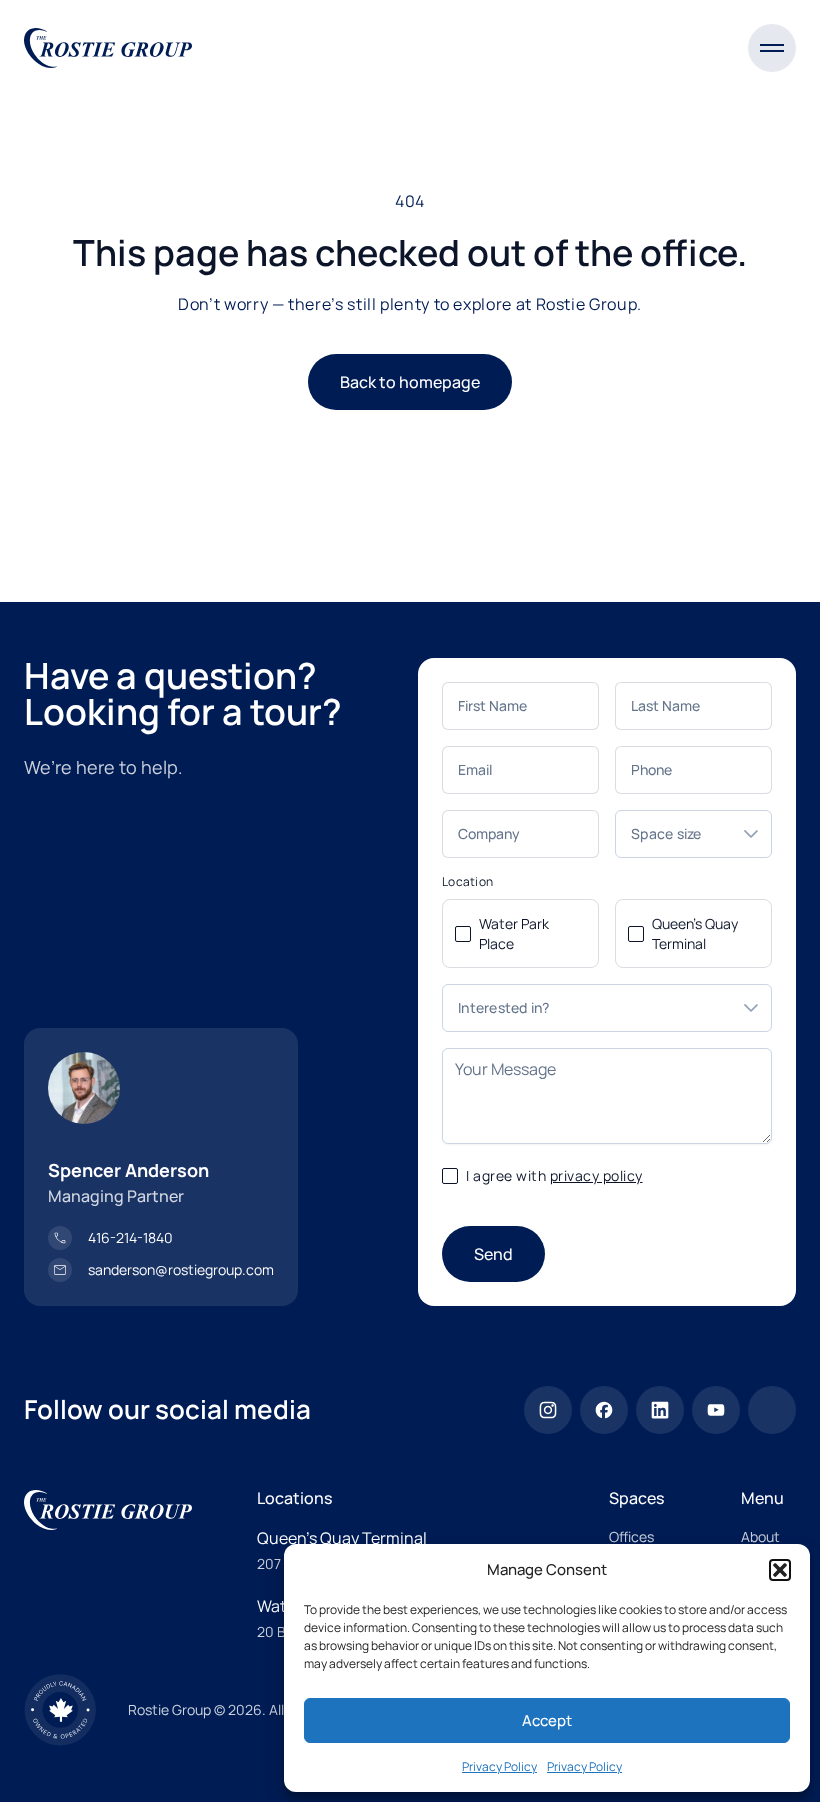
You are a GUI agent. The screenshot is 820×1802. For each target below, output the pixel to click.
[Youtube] (716, 1410)
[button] (780, 1570)
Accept (547, 1720)
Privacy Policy (499, 1766)
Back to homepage (410, 382)
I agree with (554, 1175)
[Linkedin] (660, 1410)
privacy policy (596, 1175)
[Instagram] (548, 1410)
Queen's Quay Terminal (695, 933)
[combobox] (673, 834)
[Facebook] (604, 1410)
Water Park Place (514, 933)
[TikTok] (772, 1410)
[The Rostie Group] (108, 48)
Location (467, 882)
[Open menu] (772, 48)
